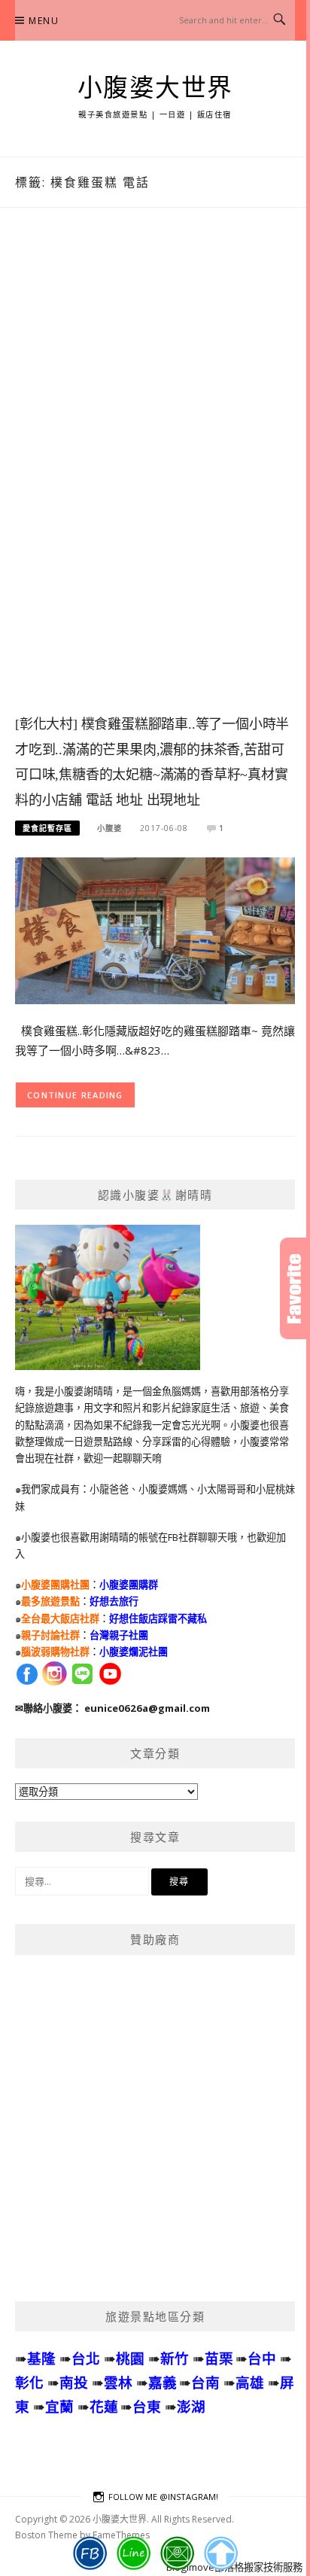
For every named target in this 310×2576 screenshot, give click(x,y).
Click (295, 1288)
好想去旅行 (114, 1601)
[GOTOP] (221, 2553)
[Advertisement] (155, 476)
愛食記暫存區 (47, 828)
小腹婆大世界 (155, 88)
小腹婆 (109, 828)
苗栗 (219, 2358)
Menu (44, 21)
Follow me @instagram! (163, 2497)
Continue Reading (75, 1095)
